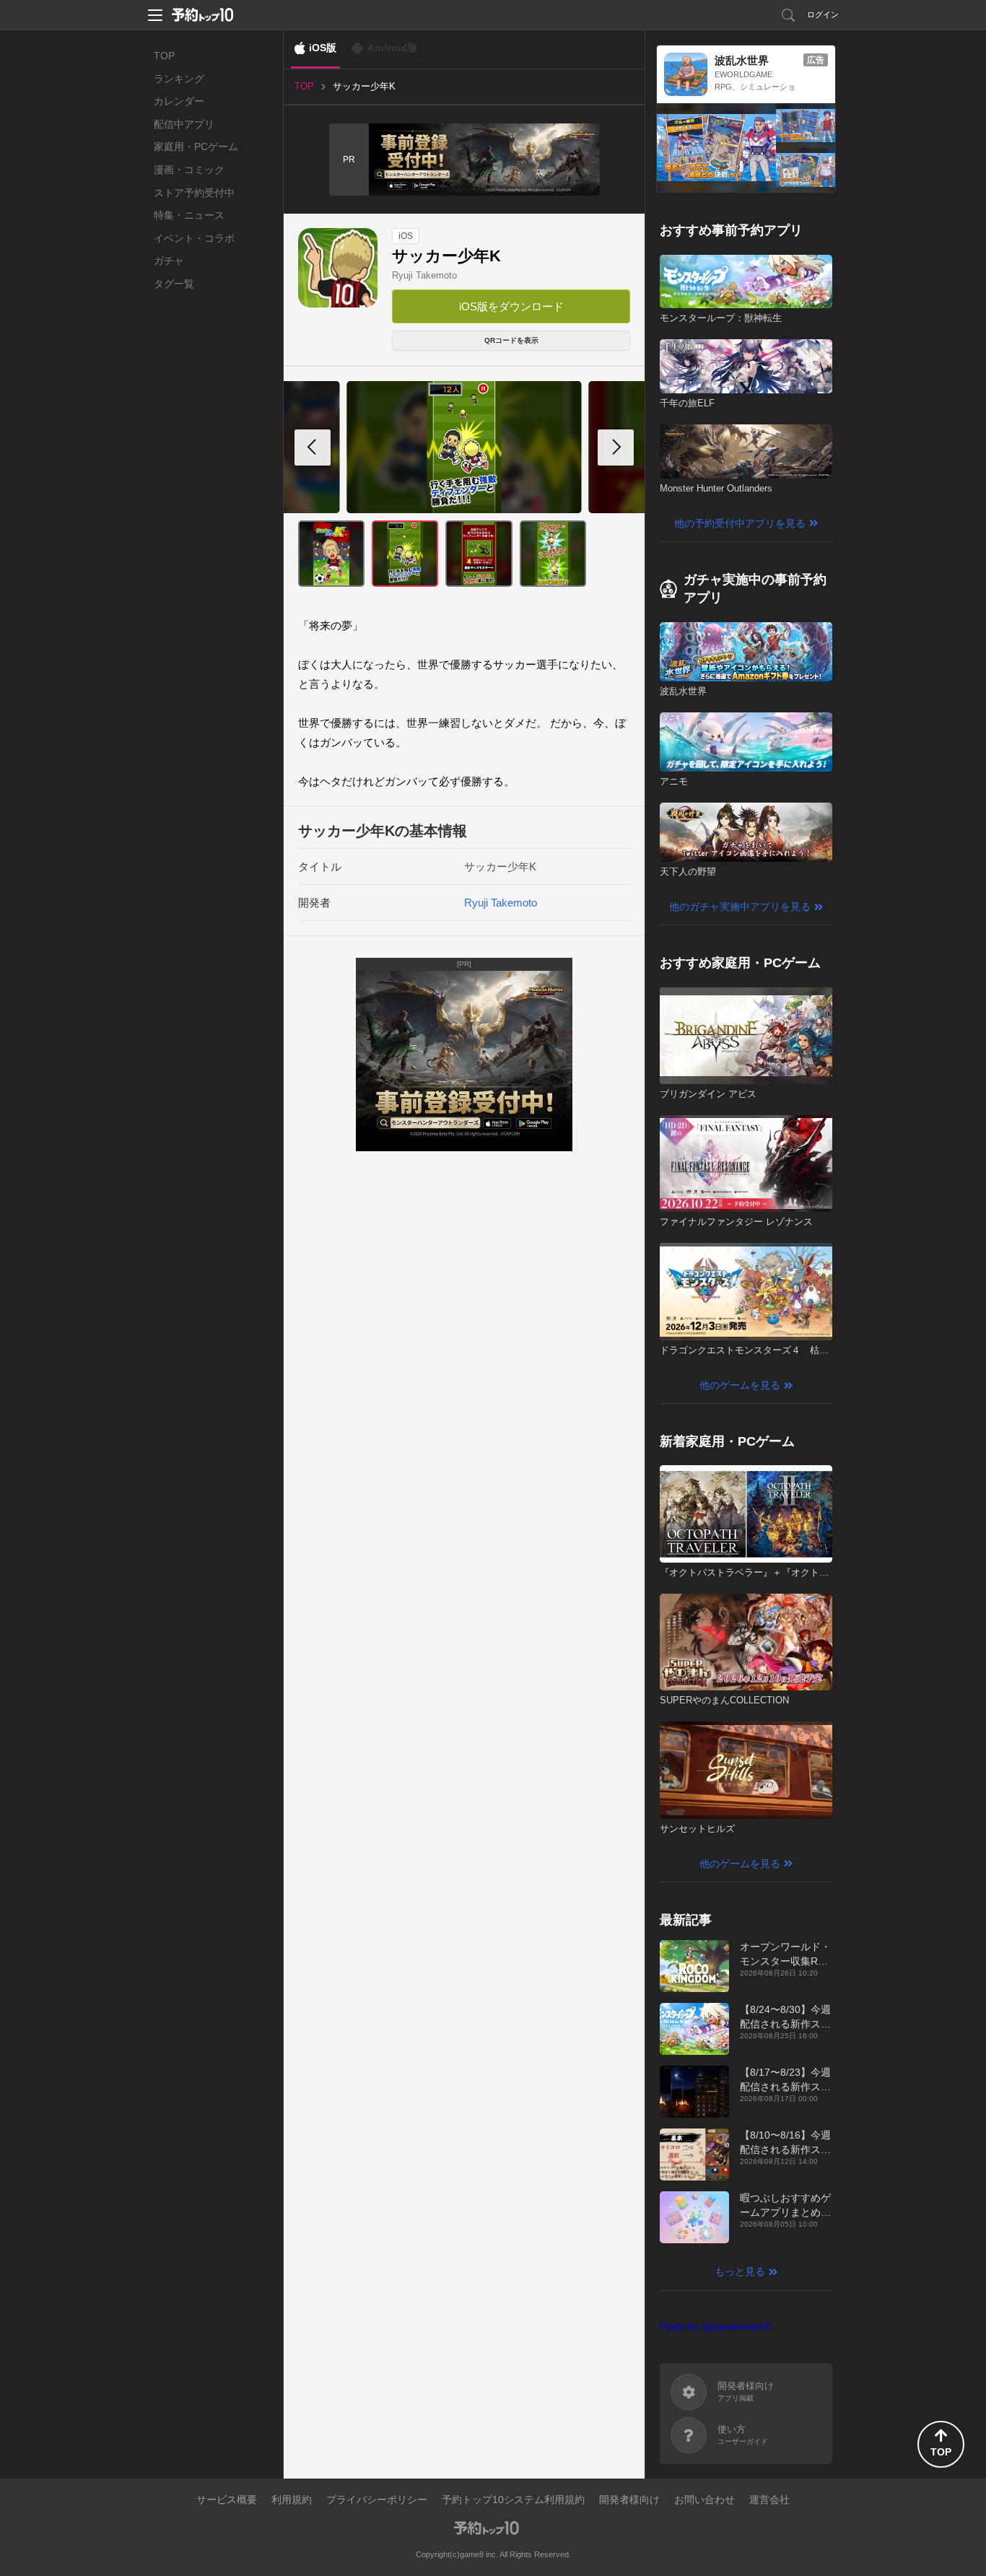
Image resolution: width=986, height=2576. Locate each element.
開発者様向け (629, 2499)
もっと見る (740, 2271)
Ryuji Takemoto (424, 275)
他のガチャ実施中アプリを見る (740, 907)
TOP (164, 56)
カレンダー (179, 101)
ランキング (179, 79)
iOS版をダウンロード (511, 306)
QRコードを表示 (511, 340)
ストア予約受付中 (194, 193)
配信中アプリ (184, 124)
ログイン (823, 14)
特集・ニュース (189, 215)
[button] (616, 447)
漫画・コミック (189, 170)
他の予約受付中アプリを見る (740, 523)
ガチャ (169, 261)
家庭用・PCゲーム (196, 147)
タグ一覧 (174, 284)
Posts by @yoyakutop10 (715, 2326)
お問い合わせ (704, 2499)
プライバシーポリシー (377, 2499)
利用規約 (292, 2499)
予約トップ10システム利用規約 (513, 2499)
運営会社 (769, 2499)
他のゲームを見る (740, 1385)
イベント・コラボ (194, 238)
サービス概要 (227, 2499)
